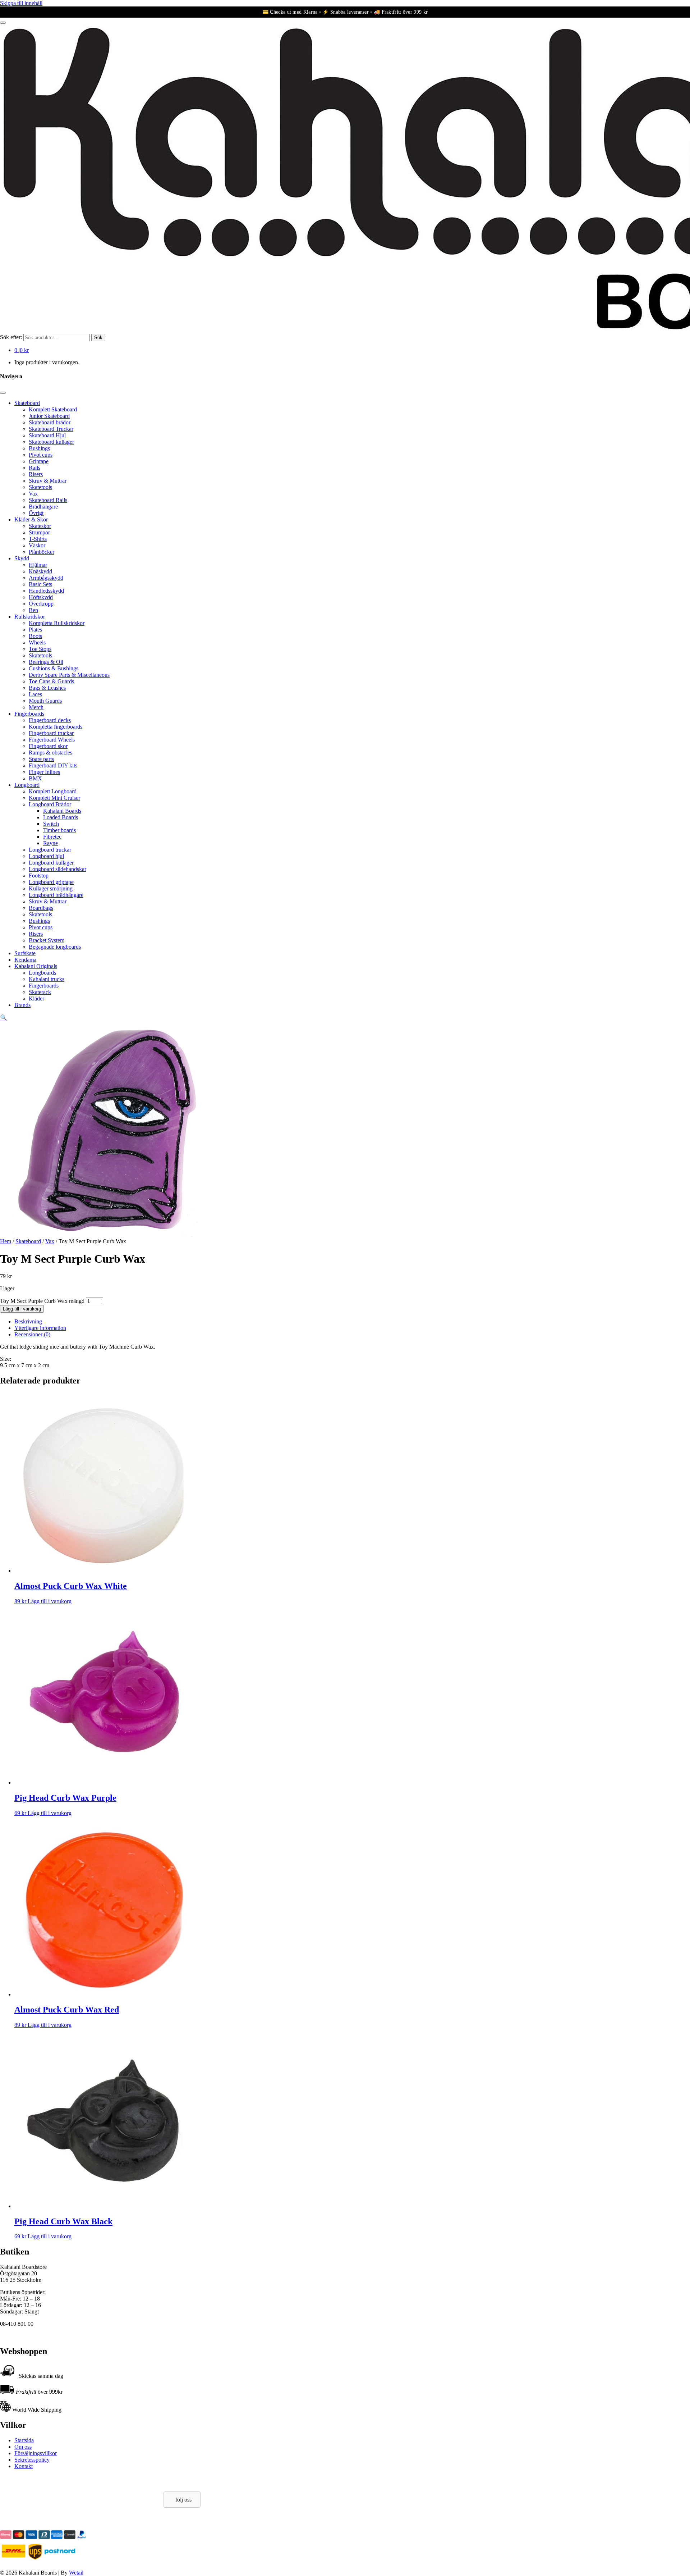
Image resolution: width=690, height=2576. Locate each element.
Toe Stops (40, 649)
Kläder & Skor (31, 519)
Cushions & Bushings (54, 668)
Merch (36, 707)
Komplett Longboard (53, 791)
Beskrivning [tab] (28, 1321)
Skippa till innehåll (21, 3)
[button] (4, 1018)
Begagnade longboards (55, 947)
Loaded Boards (61, 817)
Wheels (37, 642)
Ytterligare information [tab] (40, 1328)
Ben (33, 610)
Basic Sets (40, 584)
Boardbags (41, 908)
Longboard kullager (51, 863)
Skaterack (40, 992)
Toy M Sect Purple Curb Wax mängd (42, 1301)
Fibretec (52, 837)
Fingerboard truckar (51, 733)
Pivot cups (41, 455)
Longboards (42, 973)
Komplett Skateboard (53, 409)
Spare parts (41, 759)
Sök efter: (11, 337)
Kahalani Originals (36, 966)
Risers (36, 474)
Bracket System (47, 940)
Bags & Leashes (47, 688)
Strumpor (39, 532)
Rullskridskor (30, 617)
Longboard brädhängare (56, 895)
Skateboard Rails (48, 500)
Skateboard (27, 403)
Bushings (39, 448)
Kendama (25, 960)
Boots (35, 636)
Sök (98, 338)
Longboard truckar (50, 850)
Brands (22, 1005)
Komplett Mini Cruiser (54, 798)
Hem (6, 1241)
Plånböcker (42, 552)
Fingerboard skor (48, 746)
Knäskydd (40, 571)
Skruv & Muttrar (48, 481)
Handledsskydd (46, 591)
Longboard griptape (51, 882)
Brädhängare (43, 507)
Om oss (23, 2447)
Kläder (36, 999)
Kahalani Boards (62, 811)
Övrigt (36, 513)
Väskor (37, 545)
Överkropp (41, 604)
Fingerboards (29, 714)
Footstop (39, 876)
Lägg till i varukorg (22, 1309)
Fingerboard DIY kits (53, 765)
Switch (51, 824)
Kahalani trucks (47, 979)
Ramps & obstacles (50, 753)
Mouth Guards (45, 701)
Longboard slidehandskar (57, 869)
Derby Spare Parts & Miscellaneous (69, 675)
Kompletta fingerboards (56, 727)
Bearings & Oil (46, 662)
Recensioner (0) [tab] (32, 1334)
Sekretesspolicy (32, 2460)
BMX (35, 778)
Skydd (22, 558)
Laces (35, 694)
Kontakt (24, 2466)
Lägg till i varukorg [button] (50, 1601)
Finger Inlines (44, 772)
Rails (34, 468)
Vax (33, 494)
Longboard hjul (46, 856)
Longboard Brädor (50, 804)
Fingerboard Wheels (52, 740)
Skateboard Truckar (51, 429)
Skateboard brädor (50, 422)
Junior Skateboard (49, 416)
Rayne (50, 843)
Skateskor (40, 526)
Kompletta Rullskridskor (57, 623)
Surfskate (25, 953)
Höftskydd (41, 597)
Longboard (27, 785)
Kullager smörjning (51, 888)
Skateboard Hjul (47, 435)
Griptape (39, 461)
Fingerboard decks (50, 720)
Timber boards (59, 830)
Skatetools (40, 487)
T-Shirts (38, 539)
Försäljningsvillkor (36, 2453)
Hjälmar (38, 565)
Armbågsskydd (46, 578)
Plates (35, 630)
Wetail (76, 2573)
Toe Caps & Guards (51, 681)
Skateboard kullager (51, 442)
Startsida (24, 2440)
